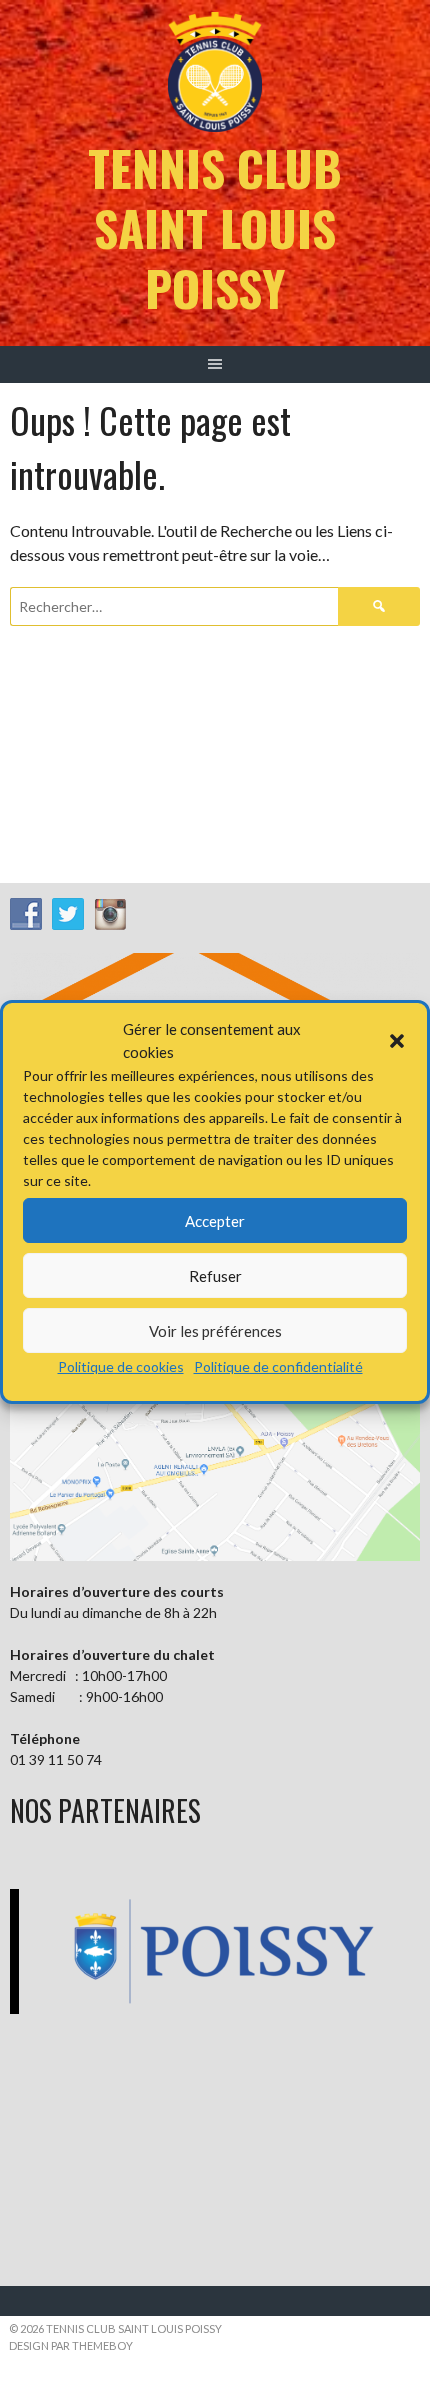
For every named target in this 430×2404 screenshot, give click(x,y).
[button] (397, 1041)
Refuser (215, 1276)
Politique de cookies (121, 1366)
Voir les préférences (215, 1331)
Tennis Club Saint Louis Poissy (215, 227)
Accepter (215, 1221)
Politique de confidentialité (278, 1366)
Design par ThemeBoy (71, 2345)
